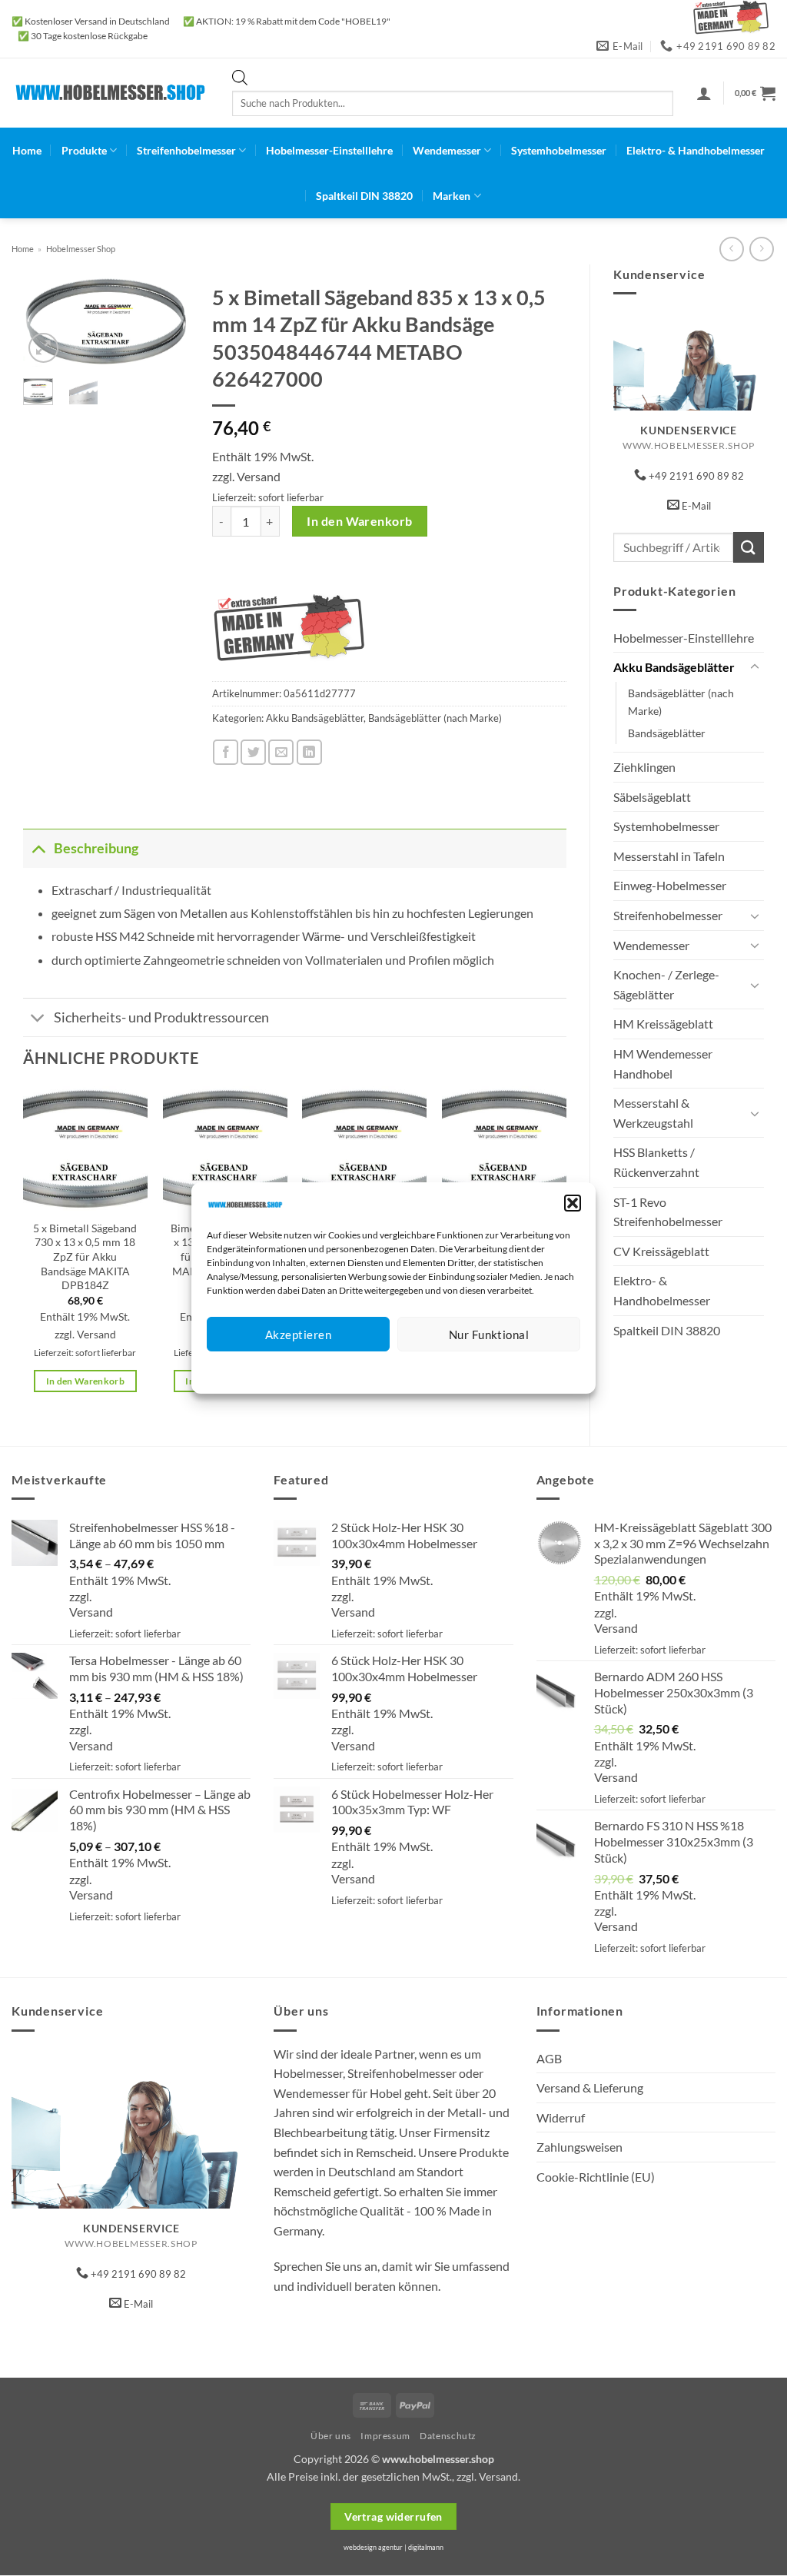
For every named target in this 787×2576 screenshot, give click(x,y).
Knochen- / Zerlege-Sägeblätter (666, 984)
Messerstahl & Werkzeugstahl (653, 1113)
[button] (573, 1203)
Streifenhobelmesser (186, 150)
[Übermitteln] (749, 547)
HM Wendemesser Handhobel (663, 1064)
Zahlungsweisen (579, 2147)
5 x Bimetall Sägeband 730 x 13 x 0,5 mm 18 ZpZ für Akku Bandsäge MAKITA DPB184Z (85, 1257)
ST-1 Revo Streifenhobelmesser (668, 1212)
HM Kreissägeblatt (663, 1024)
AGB (549, 2058)
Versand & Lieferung (590, 2087)
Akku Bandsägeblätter (674, 667)
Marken (452, 196)
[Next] (166, 327)
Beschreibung (96, 848)
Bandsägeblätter (667, 733)
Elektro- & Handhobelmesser (696, 150)
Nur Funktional (489, 1335)
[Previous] (46, 327)
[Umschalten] (755, 667)
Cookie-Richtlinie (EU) (596, 2177)
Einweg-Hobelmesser (670, 885)
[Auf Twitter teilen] (253, 752)
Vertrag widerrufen (393, 2516)
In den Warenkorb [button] (86, 1381)
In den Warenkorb (359, 521)
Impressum (462, 1370)
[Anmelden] (704, 93)
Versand (259, 476)
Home (27, 150)
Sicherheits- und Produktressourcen (161, 1017)
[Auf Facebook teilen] (226, 752)
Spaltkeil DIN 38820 (364, 196)
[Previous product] (761, 249)
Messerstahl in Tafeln (669, 856)
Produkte (84, 150)
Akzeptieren (298, 1335)
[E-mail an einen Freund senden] (281, 752)
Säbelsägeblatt (652, 797)
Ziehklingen (644, 767)
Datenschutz (406, 1370)
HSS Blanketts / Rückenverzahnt (656, 1162)
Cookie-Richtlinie (338, 1370)
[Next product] (731, 249)
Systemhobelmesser (559, 150)
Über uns (331, 2436)
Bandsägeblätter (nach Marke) (681, 702)
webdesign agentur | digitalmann (393, 2547)
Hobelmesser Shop (81, 249)
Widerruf (561, 2117)
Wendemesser (447, 150)
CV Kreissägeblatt (661, 1251)
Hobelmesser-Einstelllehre (329, 150)
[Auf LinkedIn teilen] (309, 752)
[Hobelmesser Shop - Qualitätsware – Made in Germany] (110, 93)
